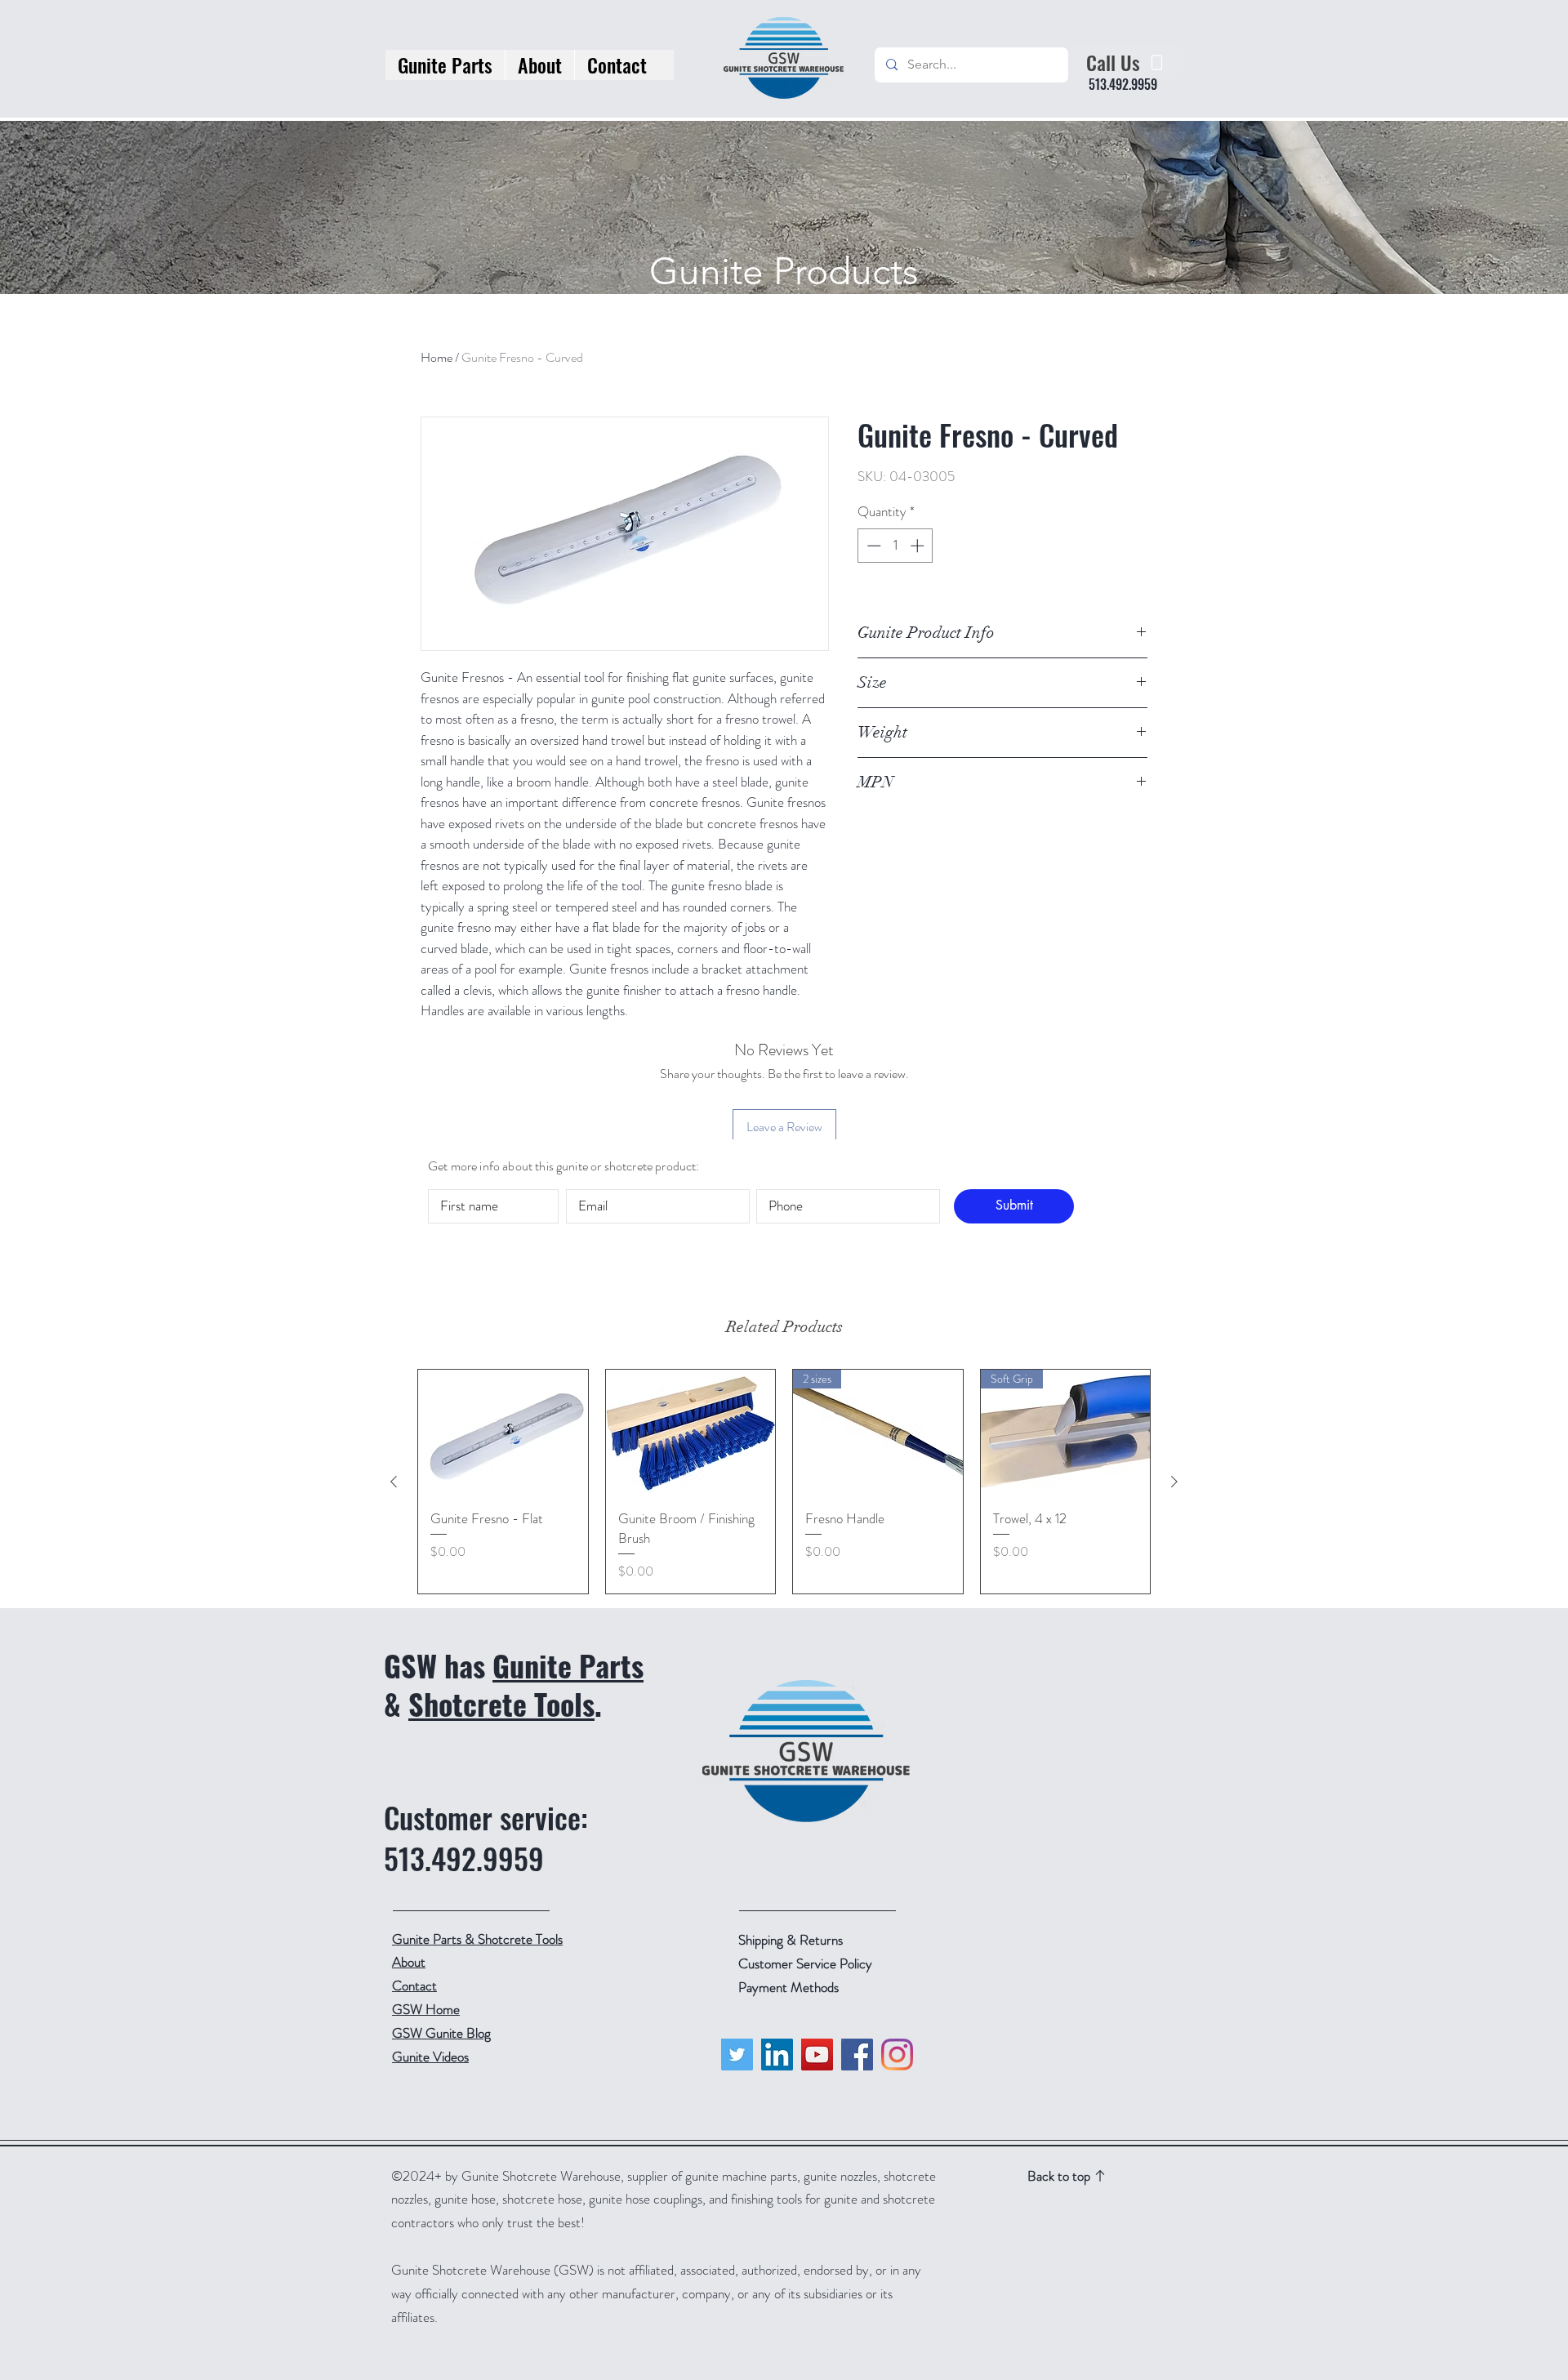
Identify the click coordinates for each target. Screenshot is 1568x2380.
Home (437, 357)
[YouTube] (817, 2055)
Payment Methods (790, 1987)
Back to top (1059, 2176)
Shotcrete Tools (501, 1703)
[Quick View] (503, 1433)
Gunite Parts (568, 1665)
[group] (784, 1482)
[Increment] (919, 546)
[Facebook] (857, 2055)
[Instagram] (897, 2055)
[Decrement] (872, 546)
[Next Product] (1174, 1482)
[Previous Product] (394, 1482)
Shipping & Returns (792, 1940)
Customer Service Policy (805, 1963)
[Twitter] (737, 2055)
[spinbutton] (895, 546)
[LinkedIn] (777, 2055)
